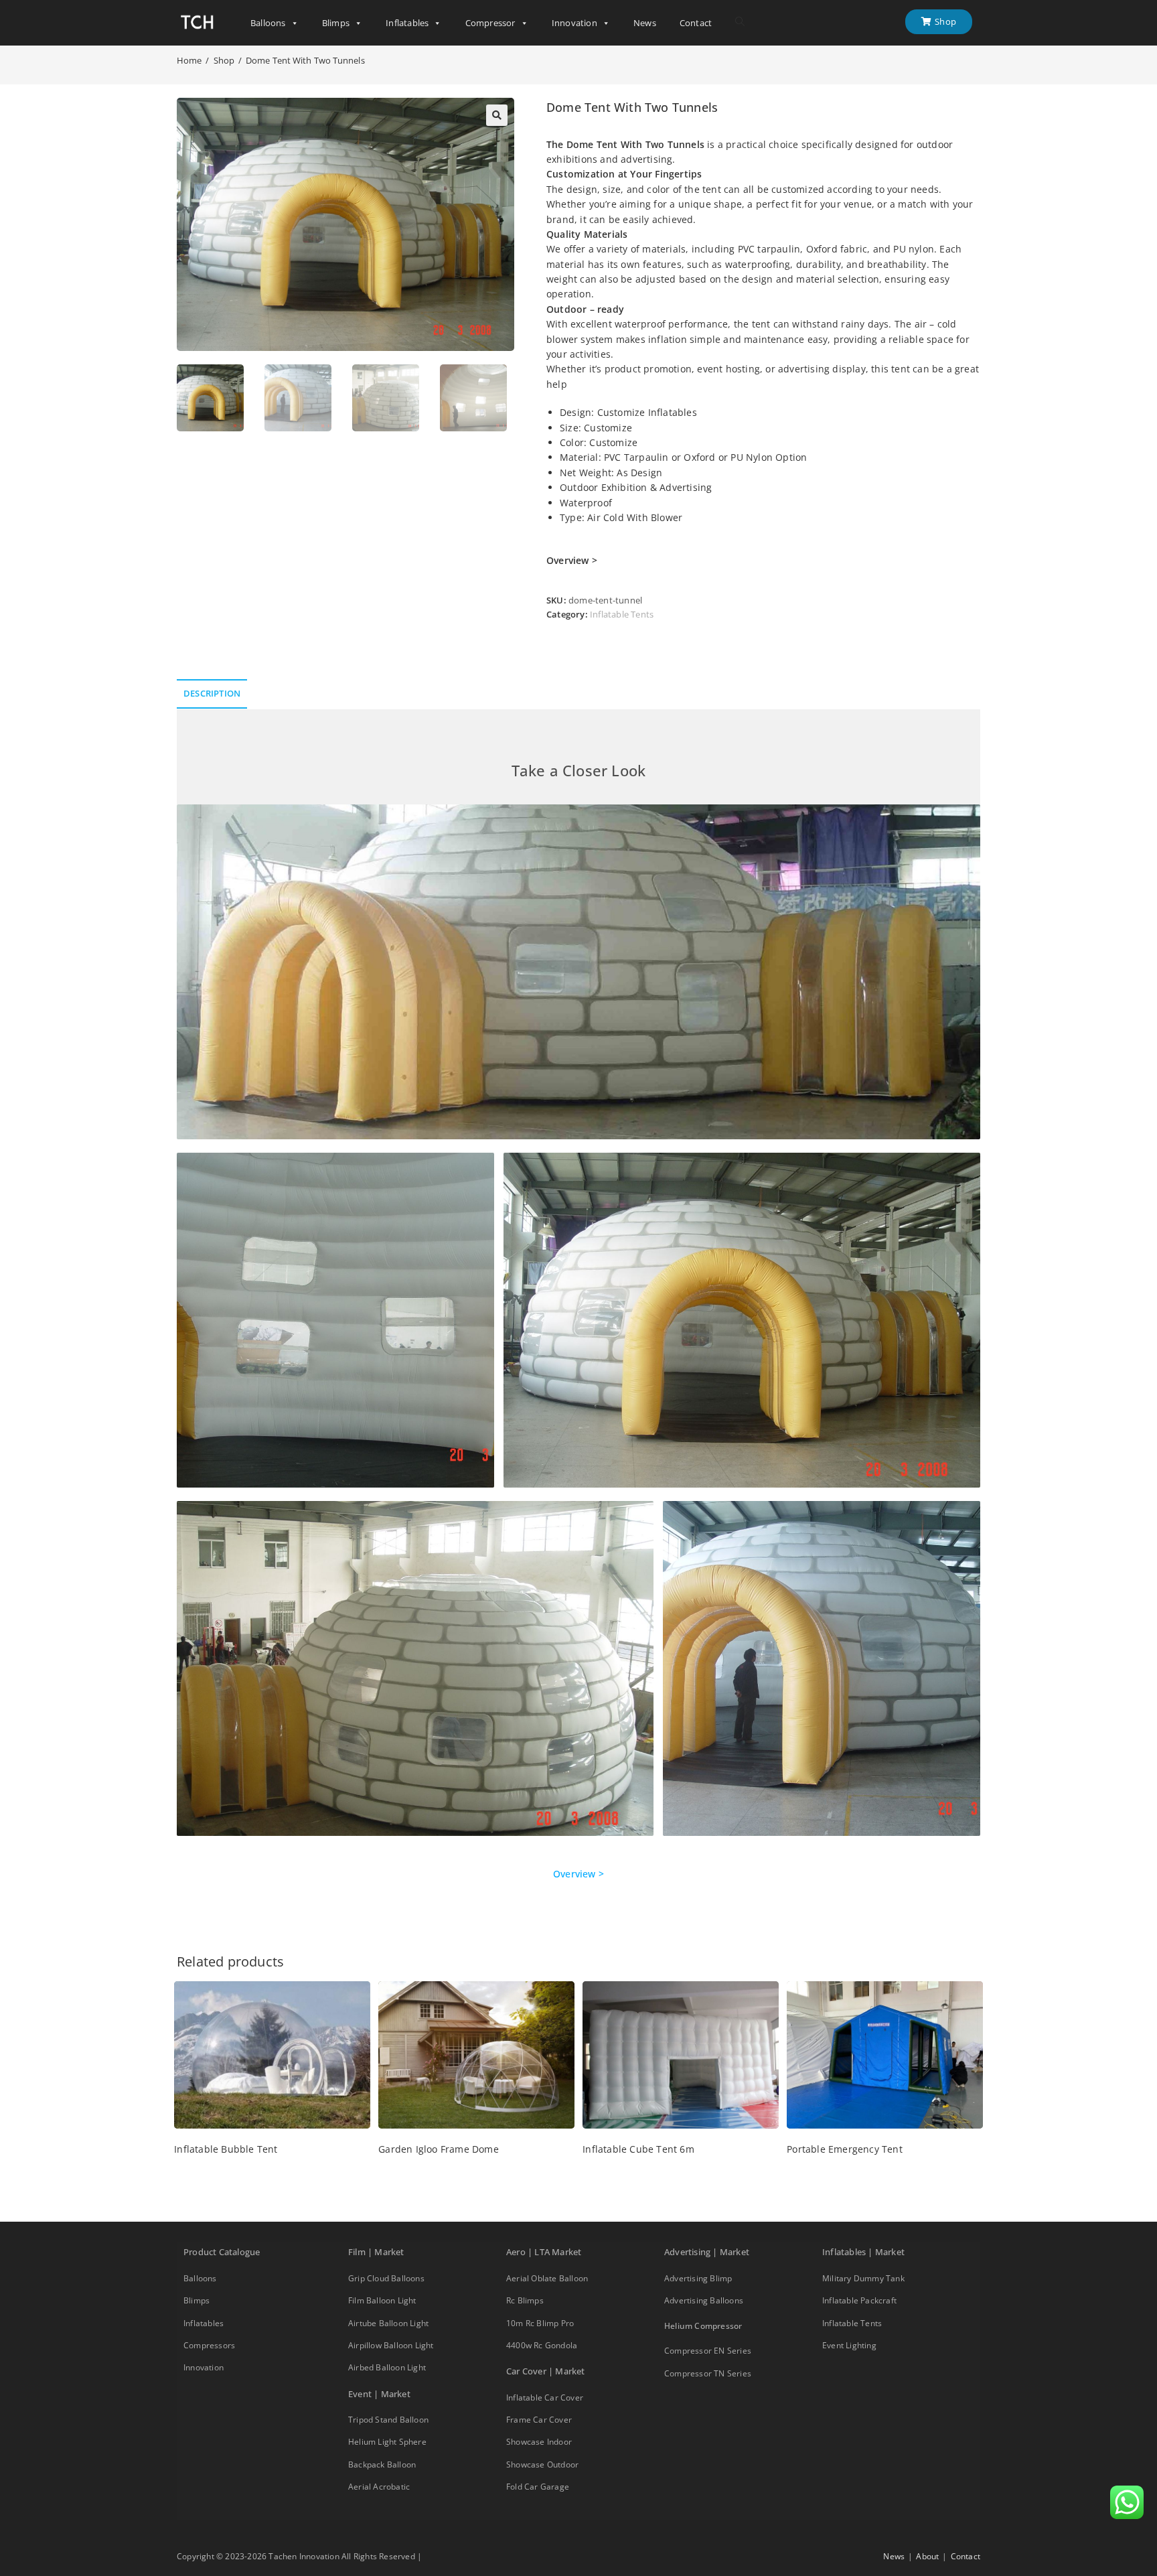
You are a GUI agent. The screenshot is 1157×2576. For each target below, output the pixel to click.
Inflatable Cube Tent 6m (638, 2149)
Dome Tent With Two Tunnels (305, 60)
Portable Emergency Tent (845, 2149)
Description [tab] (212, 694)
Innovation (574, 23)
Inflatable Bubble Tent (226, 2149)
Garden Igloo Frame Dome (439, 2149)
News (645, 23)
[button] (497, 115)
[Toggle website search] (740, 22)
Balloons (268, 23)
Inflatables (407, 23)
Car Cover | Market (546, 2371)
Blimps (336, 23)
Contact (696, 23)
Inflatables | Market (863, 2252)
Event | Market (379, 2394)
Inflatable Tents (622, 614)
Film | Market (376, 2252)
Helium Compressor (703, 2326)
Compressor (490, 23)
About (927, 2556)
